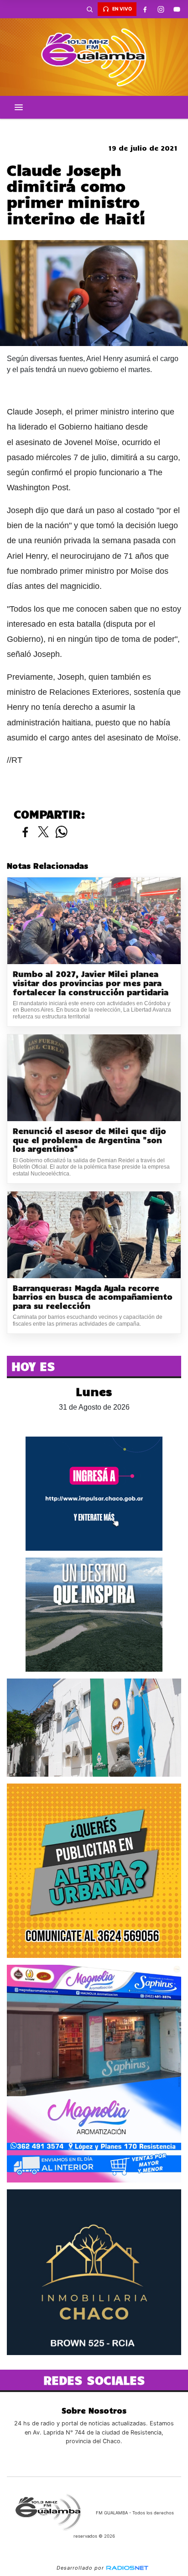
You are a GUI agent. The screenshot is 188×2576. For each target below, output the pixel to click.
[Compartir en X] (43, 832)
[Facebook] (145, 9)
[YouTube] (177, 9)
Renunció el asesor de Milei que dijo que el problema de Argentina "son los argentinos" (89, 1140)
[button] (89, 9)
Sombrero (94, 126)
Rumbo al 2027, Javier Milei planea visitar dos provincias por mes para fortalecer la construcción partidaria (91, 983)
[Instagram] (161, 9)
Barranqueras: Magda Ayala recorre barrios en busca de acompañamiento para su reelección (93, 1297)
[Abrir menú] (19, 107)
